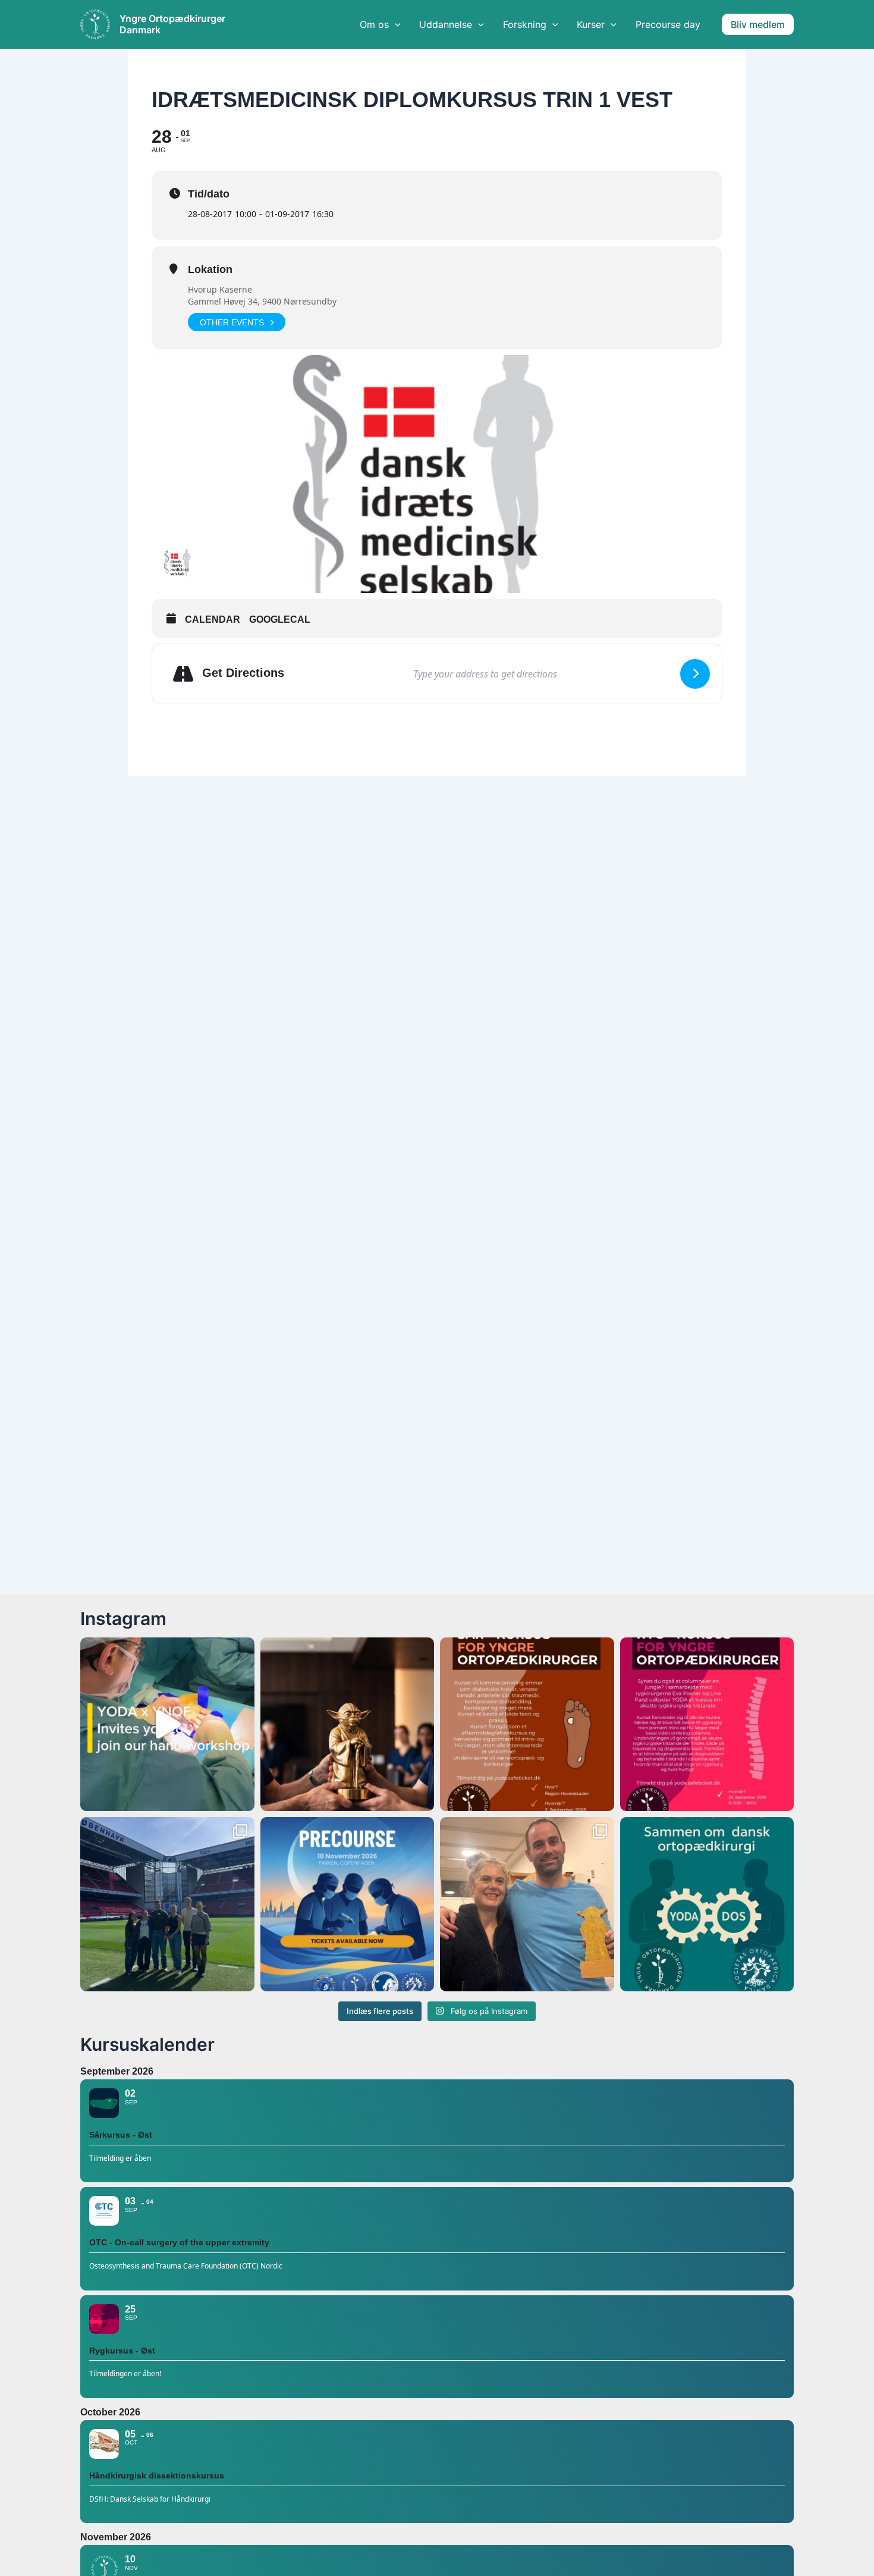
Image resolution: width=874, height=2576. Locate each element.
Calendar (213, 619)
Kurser (591, 24)
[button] (758, 24)
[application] (395, 24)
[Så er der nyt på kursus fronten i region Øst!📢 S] (707, 1725)
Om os (374, 24)
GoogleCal (280, 619)
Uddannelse (446, 24)
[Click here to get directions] (695, 674)
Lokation (210, 269)
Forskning (525, 24)
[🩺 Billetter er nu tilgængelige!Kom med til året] (348, 1904)
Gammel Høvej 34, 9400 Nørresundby (262, 301)
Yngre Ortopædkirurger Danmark (172, 24)
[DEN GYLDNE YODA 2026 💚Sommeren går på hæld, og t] (348, 1725)
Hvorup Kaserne (220, 289)
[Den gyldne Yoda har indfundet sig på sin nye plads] (527, 1904)
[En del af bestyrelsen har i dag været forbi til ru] (167, 1904)
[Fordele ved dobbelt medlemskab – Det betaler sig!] (707, 1904)
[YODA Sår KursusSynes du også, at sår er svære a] (527, 1725)
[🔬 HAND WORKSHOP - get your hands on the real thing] (167, 1725)
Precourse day (668, 24)
